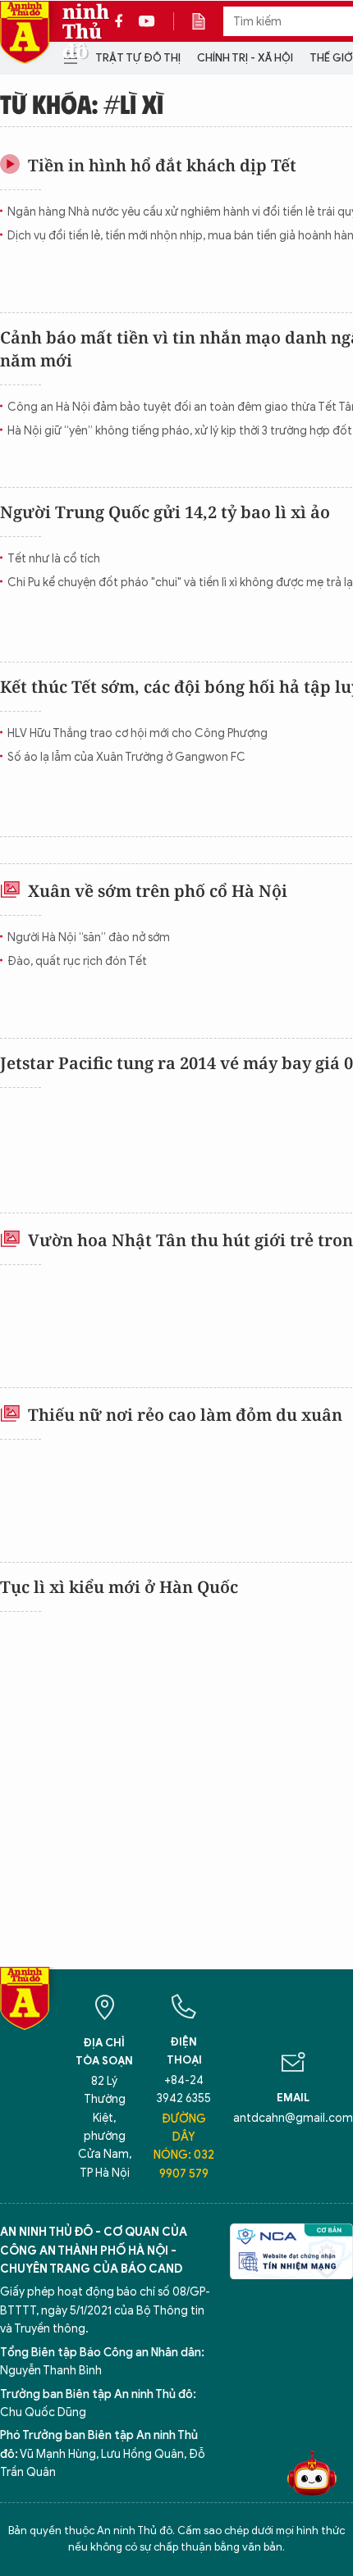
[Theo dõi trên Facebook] (123, 21)
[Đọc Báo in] (207, 21)
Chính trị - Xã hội (245, 58)
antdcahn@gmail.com (293, 2118)
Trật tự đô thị (138, 58)
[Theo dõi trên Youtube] (147, 21)
